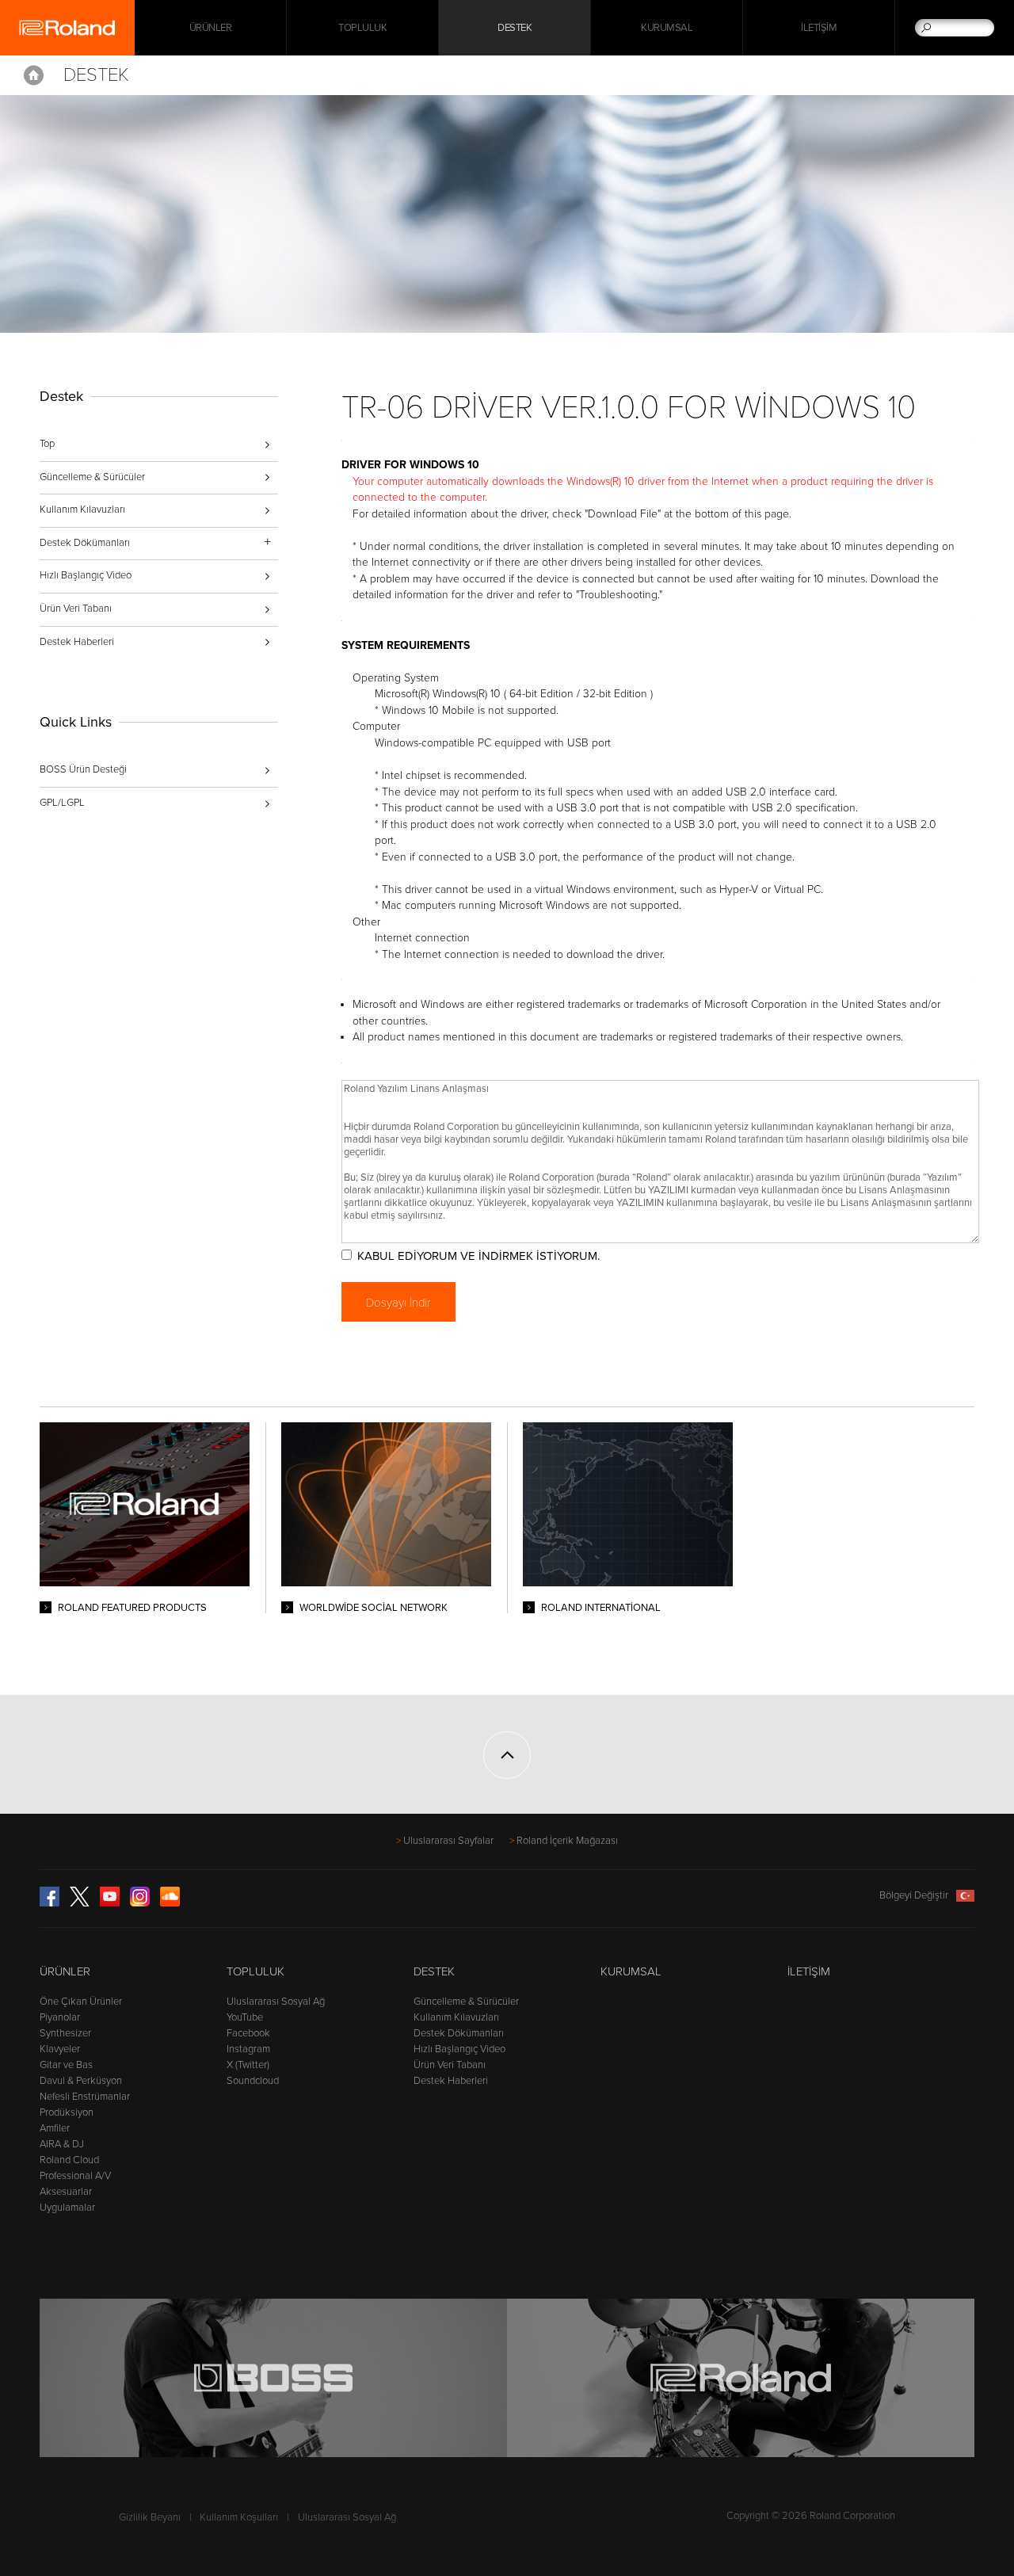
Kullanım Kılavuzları (82, 509)
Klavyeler (60, 2049)
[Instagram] (140, 1903)
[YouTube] (110, 1903)
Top (47, 444)
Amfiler (55, 2128)
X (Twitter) (248, 2065)
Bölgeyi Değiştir (914, 1895)
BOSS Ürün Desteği (83, 769)
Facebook (248, 2033)
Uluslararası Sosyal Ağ (276, 2002)
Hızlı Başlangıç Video (86, 575)
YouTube (245, 2017)
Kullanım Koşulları (239, 2517)
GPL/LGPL (62, 803)
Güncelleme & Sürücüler (92, 477)
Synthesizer (65, 2033)
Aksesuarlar (66, 2192)
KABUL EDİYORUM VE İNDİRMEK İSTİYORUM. (478, 1256)
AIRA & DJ (62, 2144)
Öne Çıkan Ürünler (81, 2002)
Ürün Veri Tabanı (76, 609)
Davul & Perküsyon (81, 2081)
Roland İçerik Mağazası (567, 1841)
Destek (515, 28)
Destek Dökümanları (459, 2033)
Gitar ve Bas (66, 2065)
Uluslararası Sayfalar (448, 1841)
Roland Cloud (69, 2160)
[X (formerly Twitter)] (80, 1903)
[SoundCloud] (170, 1903)
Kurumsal (667, 28)
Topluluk (362, 28)
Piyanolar (60, 2017)
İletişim (819, 28)
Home (34, 75)
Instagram (248, 2049)
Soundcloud (253, 2081)
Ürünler (65, 1971)
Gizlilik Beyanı (150, 2517)
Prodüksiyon (67, 2112)
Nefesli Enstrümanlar (85, 2097)
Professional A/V (75, 2176)
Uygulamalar (67, 2208)
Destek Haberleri (77, 642)
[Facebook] (50, 1903)
